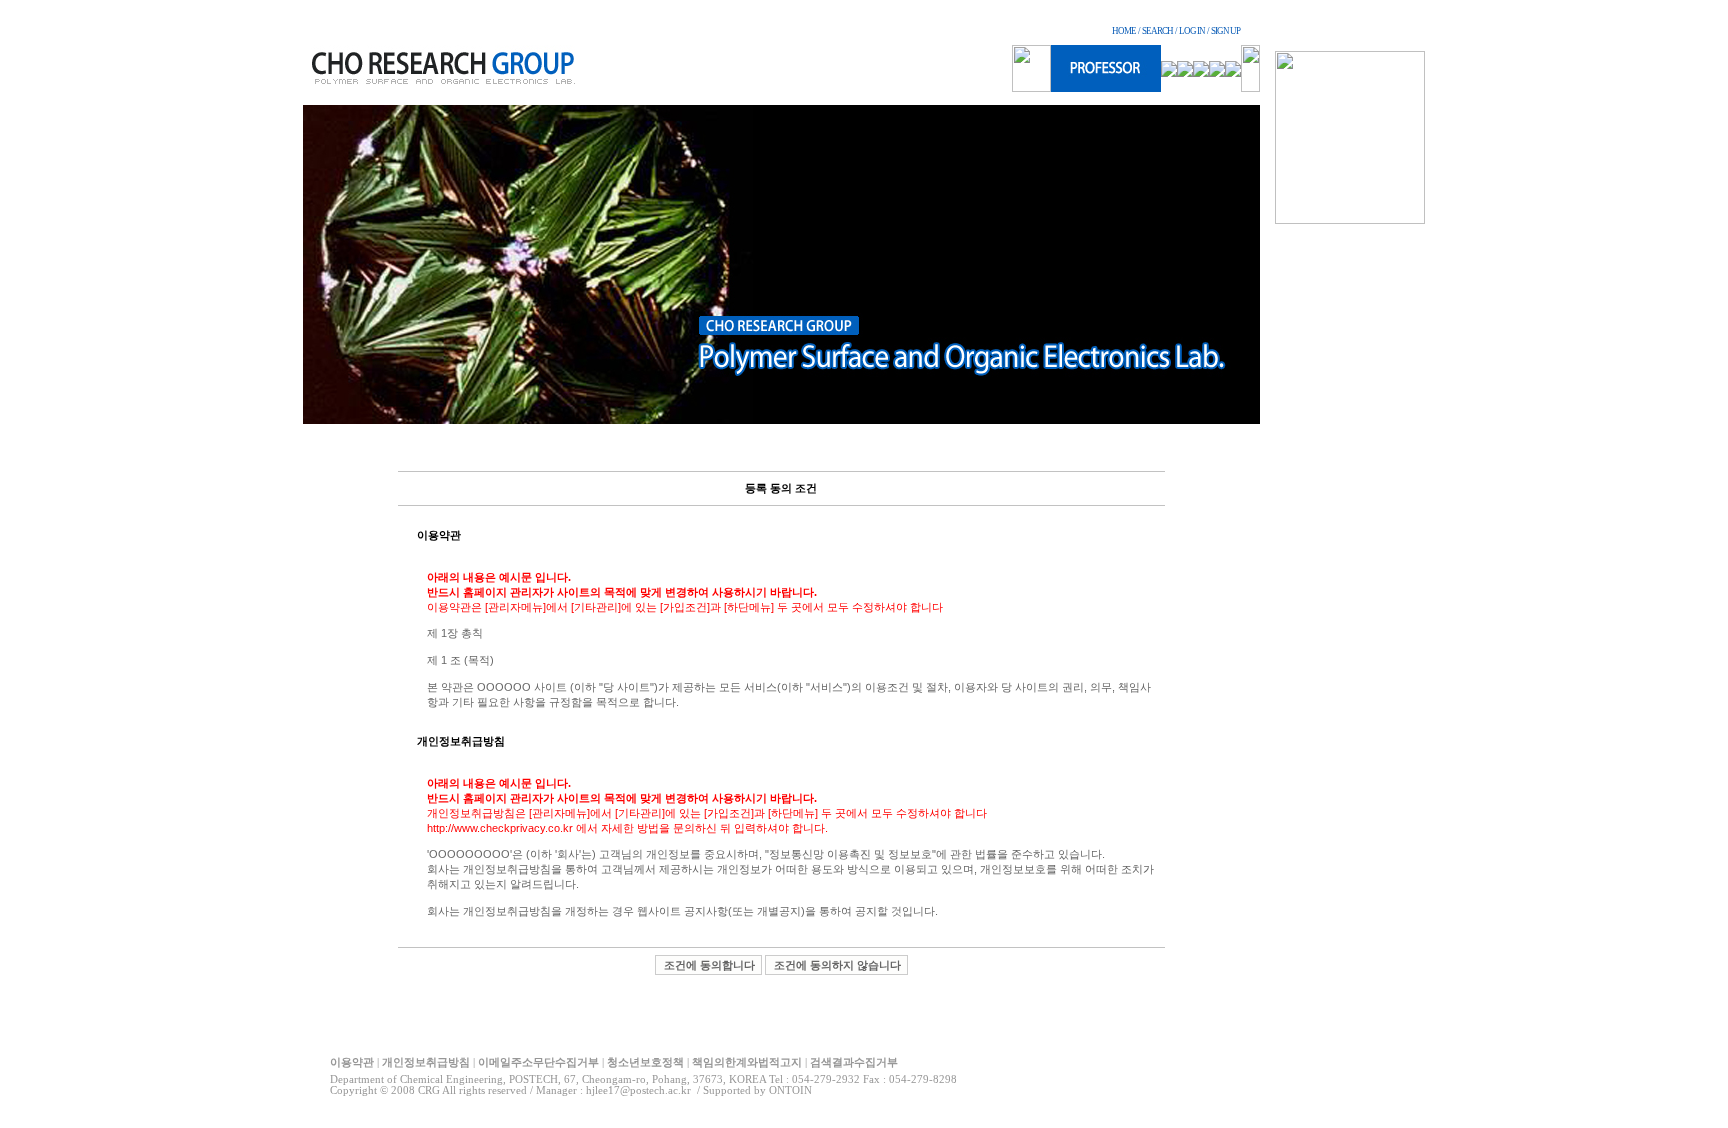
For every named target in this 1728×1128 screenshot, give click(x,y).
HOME (1124, 31)
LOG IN (1192, 31)
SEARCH (1157, 31)
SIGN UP (1225, 31)
